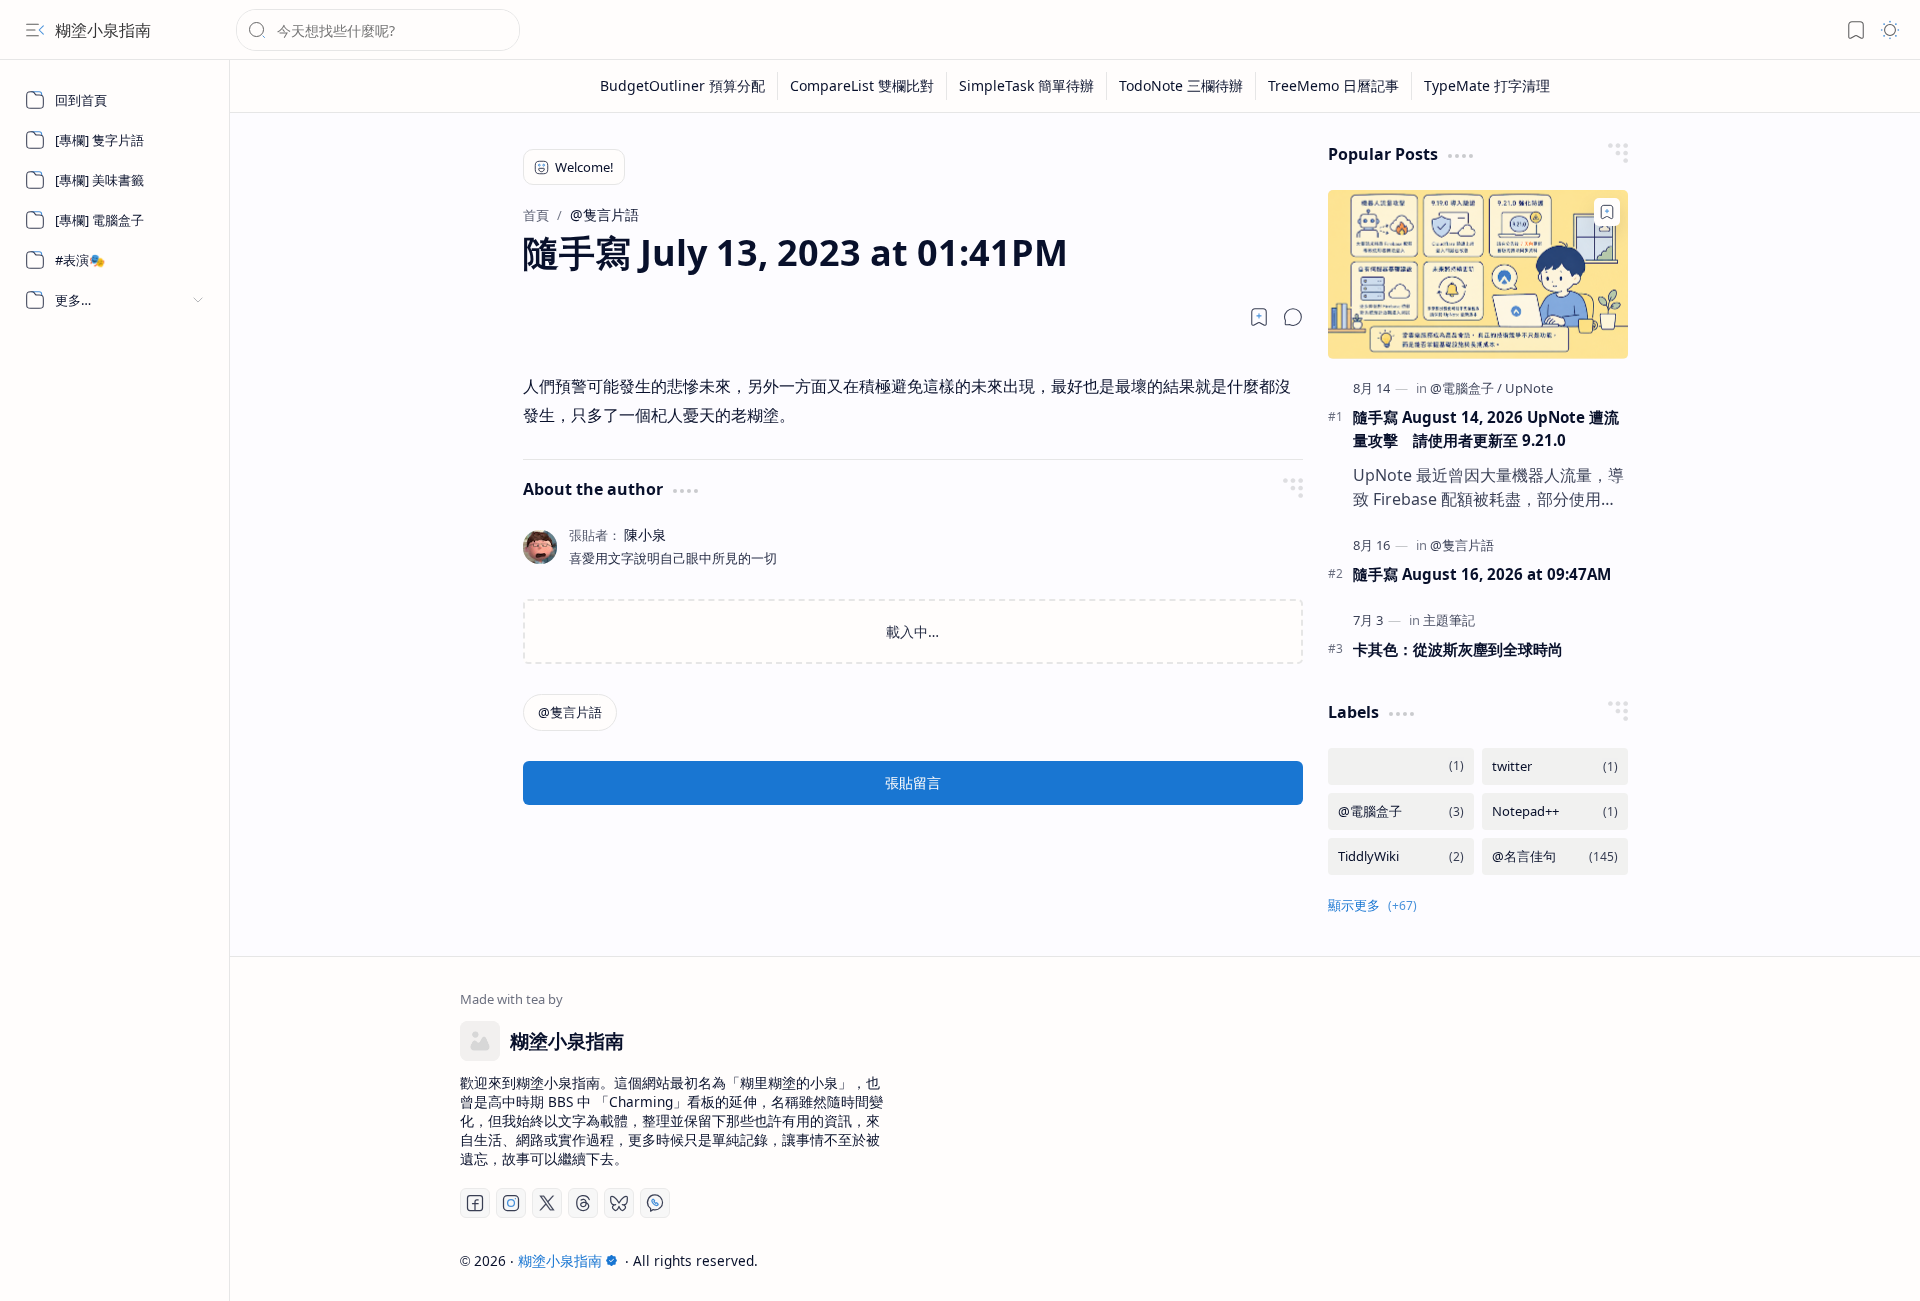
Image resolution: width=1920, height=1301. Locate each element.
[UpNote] (1529, 388)
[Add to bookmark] (1607, 212)
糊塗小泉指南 (103, 30)
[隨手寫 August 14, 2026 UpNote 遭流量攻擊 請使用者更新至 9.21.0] (1478, 274)
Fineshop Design (1632, 1260)
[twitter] (1555, 766)
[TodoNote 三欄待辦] (1181, 86)
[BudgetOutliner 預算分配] (683, 86)
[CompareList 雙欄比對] (862, 86)
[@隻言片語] (570, 712)
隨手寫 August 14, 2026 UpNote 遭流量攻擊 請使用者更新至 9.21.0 (1486, 428)
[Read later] (1259, 317)
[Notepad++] (1555, 811)
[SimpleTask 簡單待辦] (1027, 86)
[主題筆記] (1449, 620)
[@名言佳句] (1555, 856)
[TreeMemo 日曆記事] (1334, 86)
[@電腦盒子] (1466, 388)
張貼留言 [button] (913, 782)
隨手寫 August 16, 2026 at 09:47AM (1482, 574)
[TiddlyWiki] (1401, 856)
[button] (35, 30)
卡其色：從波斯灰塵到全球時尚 (1458, 649)
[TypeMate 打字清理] (1487, 86)
